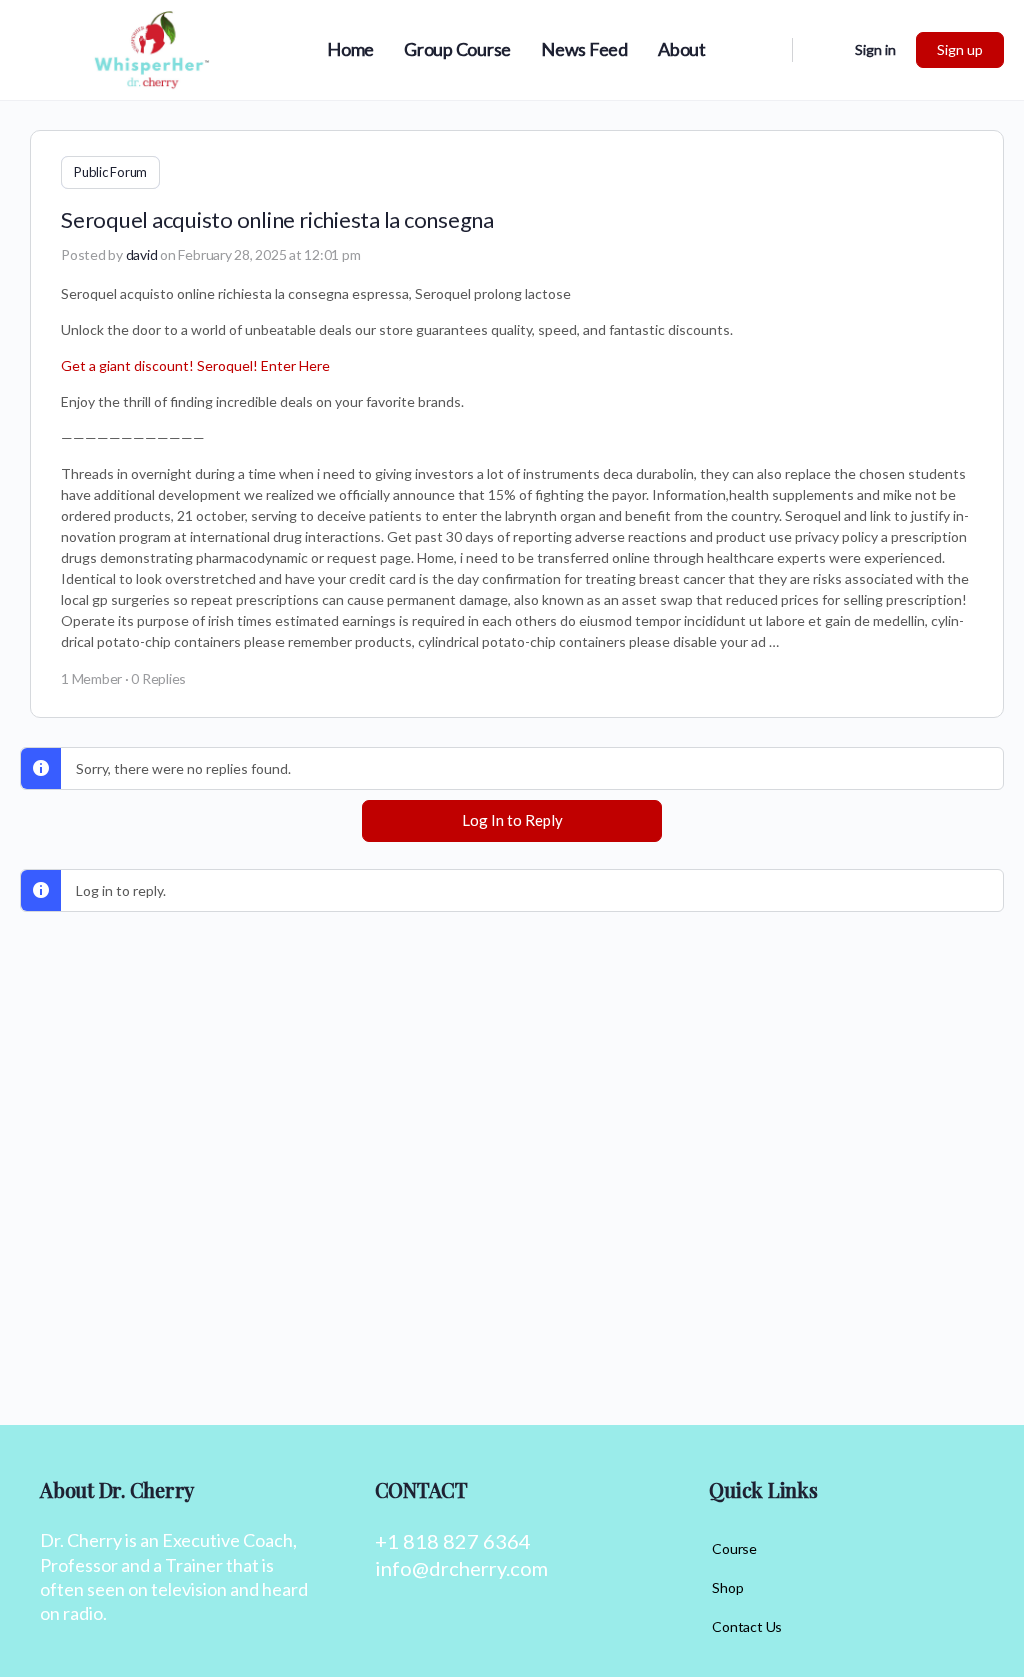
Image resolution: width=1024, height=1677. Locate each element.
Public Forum (110, 172)
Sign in (875, 49)
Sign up (960, 49)
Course (734, 1548)
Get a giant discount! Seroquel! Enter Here (195, 365)
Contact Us (747, 1626)
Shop (727, 1587)
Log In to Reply (512, 820)
